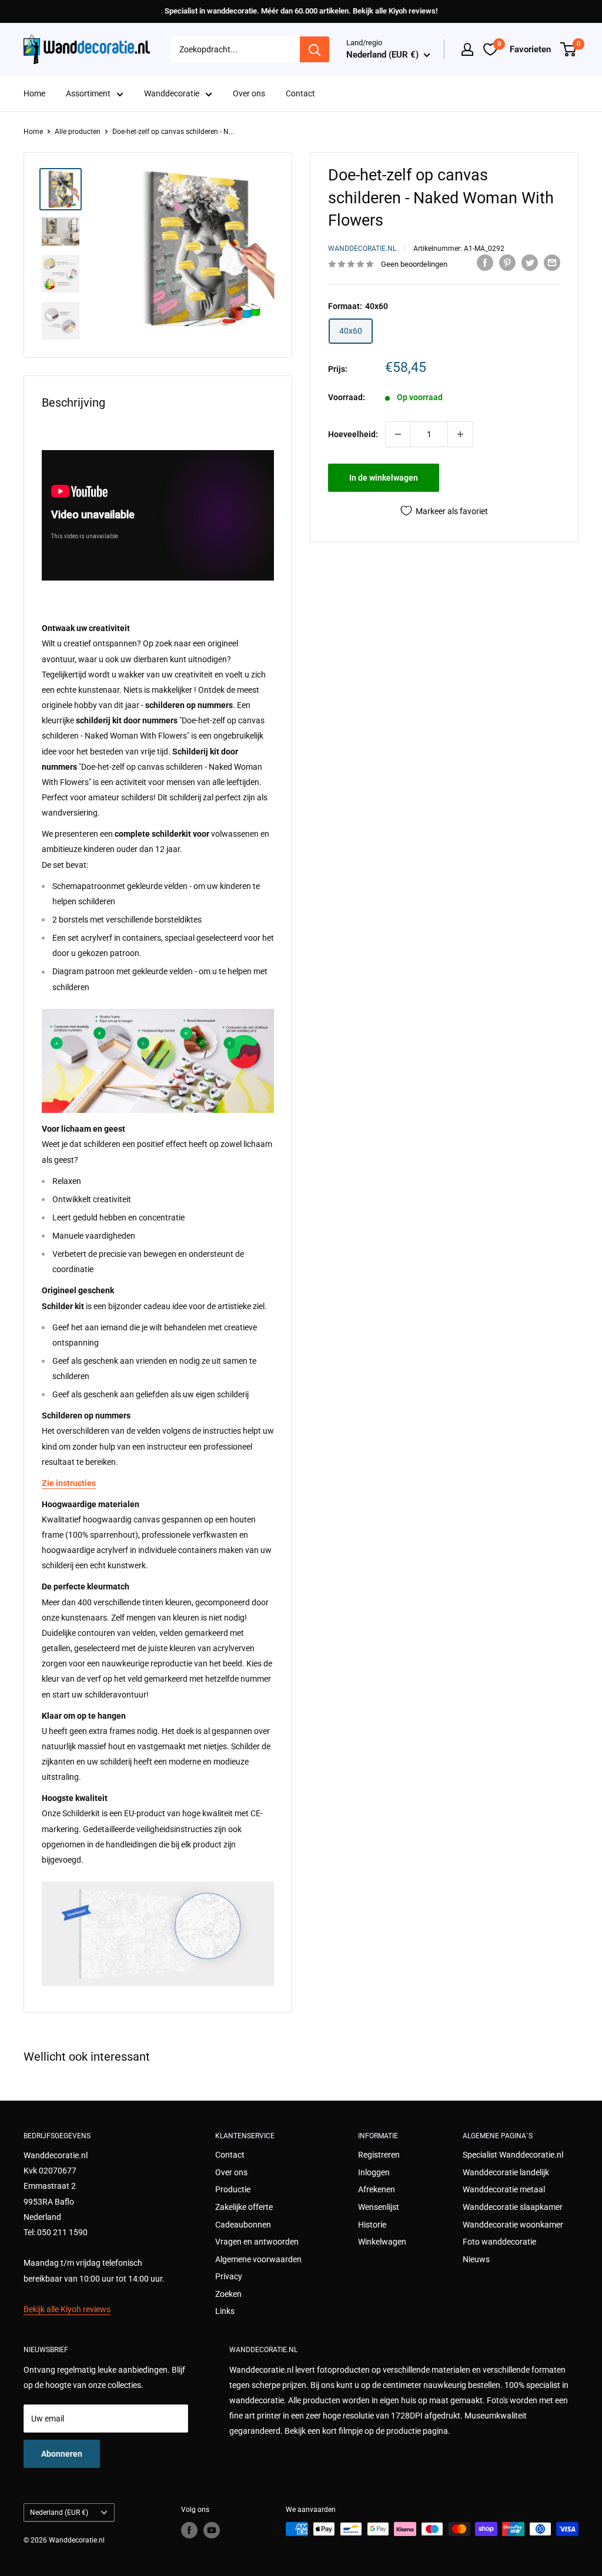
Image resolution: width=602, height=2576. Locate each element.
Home (34, 93)
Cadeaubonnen (243, 2225)
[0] (569, 49)
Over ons (249, 93)
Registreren (379, 2155)
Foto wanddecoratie (499, 2242)
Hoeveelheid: (353, 434)
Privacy (229, 2276)
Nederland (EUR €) (59, 2513)
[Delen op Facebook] (485, 263)
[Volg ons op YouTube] (212, 2530)
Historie (372, 2225)
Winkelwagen (382, 2242)
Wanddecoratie (172, 93)
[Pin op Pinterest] (507, 263)
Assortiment (88, 93)
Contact (300, 93)
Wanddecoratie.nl (362, 249)
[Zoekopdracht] (315, 49)
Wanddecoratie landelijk (506, 2172)
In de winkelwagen (384, 478)
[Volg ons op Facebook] (189, 2530)
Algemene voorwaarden (258, 2259)
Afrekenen (377, 2189)
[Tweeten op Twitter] (530, 263)
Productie (233, 2189)
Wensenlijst (379, 2207)
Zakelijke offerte (244, 2207)
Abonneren (62, 2454)
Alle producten (78, 132)
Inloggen (374, 2172)
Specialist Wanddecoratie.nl (513, 2155)
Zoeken (228, 2294)
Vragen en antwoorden (257, 2242)
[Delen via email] (552, 263)
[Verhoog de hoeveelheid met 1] (460, 434)
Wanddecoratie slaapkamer (513, 2207)
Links (225, 2311)
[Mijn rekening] (467, 49)
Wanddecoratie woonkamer (513, 2225)
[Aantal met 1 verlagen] (398, 434)
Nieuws (476, 2259)
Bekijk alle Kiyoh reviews (67, 2309)
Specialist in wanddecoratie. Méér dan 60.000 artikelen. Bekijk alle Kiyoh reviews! (301, 11)
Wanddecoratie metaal (504, 2189)
